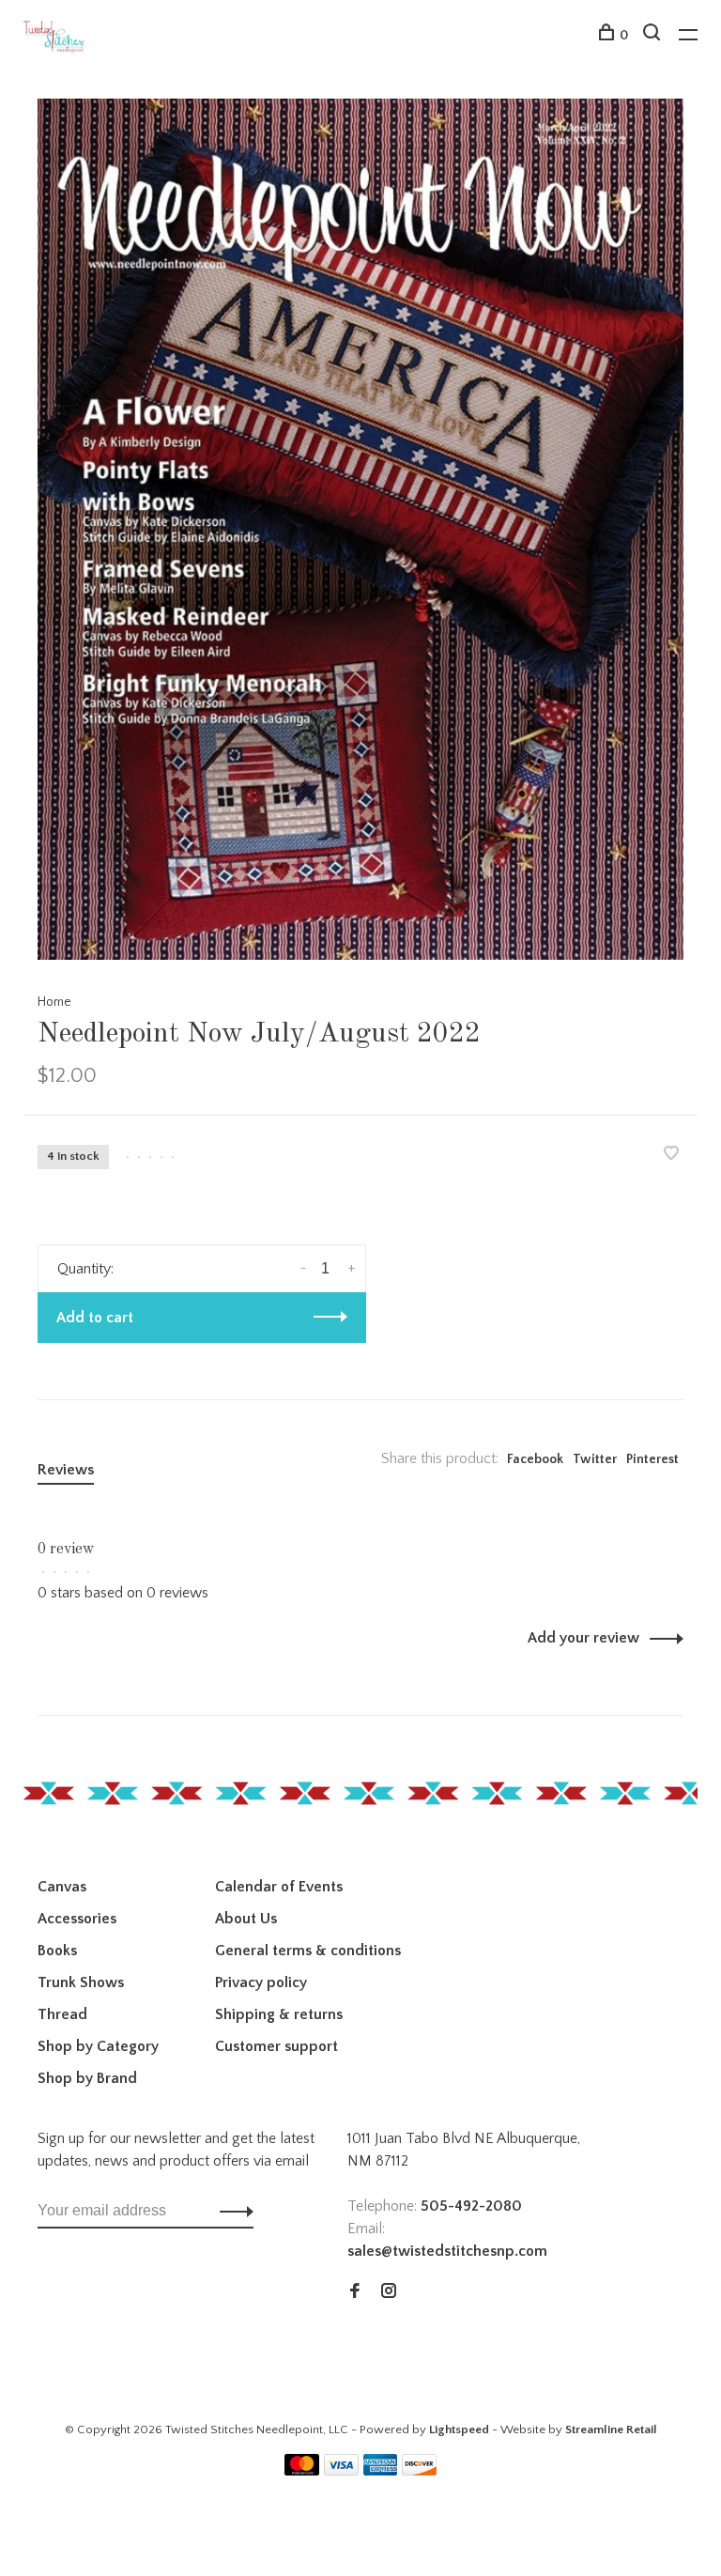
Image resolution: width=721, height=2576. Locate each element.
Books (57, 1951)
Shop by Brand (87, 2078)
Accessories (77, 1919)
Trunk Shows (81, 1982)
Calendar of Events (279, 1887)
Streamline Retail (611, 2429)
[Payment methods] (302, 2471)
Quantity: (85, 1269)
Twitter (595, 1459)
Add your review (583, 1638)
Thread (62, 2014)
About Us (246, 1919)
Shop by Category (98, 2046)
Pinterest (652, 1459)
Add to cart (95, 1318)
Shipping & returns (279, 2014)
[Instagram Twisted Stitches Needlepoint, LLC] (389, 2292)
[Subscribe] (231, 2211)
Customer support (276, 2046)
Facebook (535, 1459)
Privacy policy (261, 1982)
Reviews (66, 1470)
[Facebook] (355, 2292)
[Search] (654, 36)
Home (54, 1002)
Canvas (62, 1887)
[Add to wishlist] (671, 1155)
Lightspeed (459, 2429)
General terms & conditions (308, 1951)
